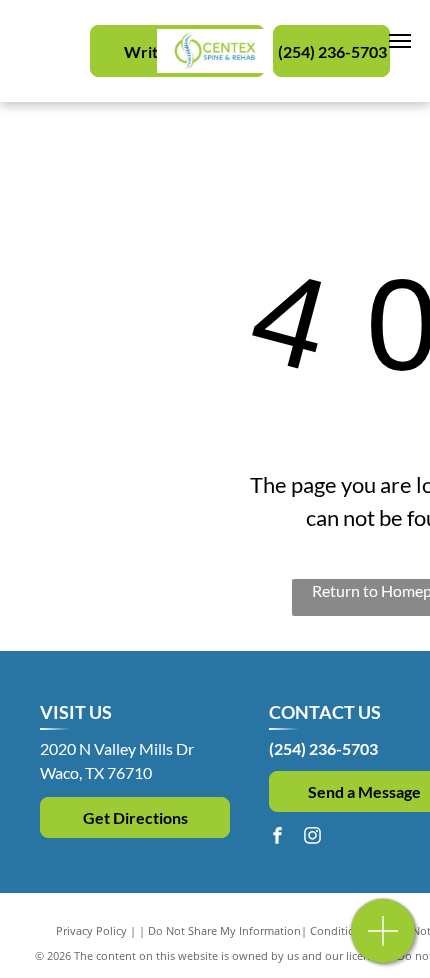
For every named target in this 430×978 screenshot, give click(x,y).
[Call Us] (383, 941)
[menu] (400, 41)
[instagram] (312, 837)
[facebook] (277, 837)
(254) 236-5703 (323, 748)
